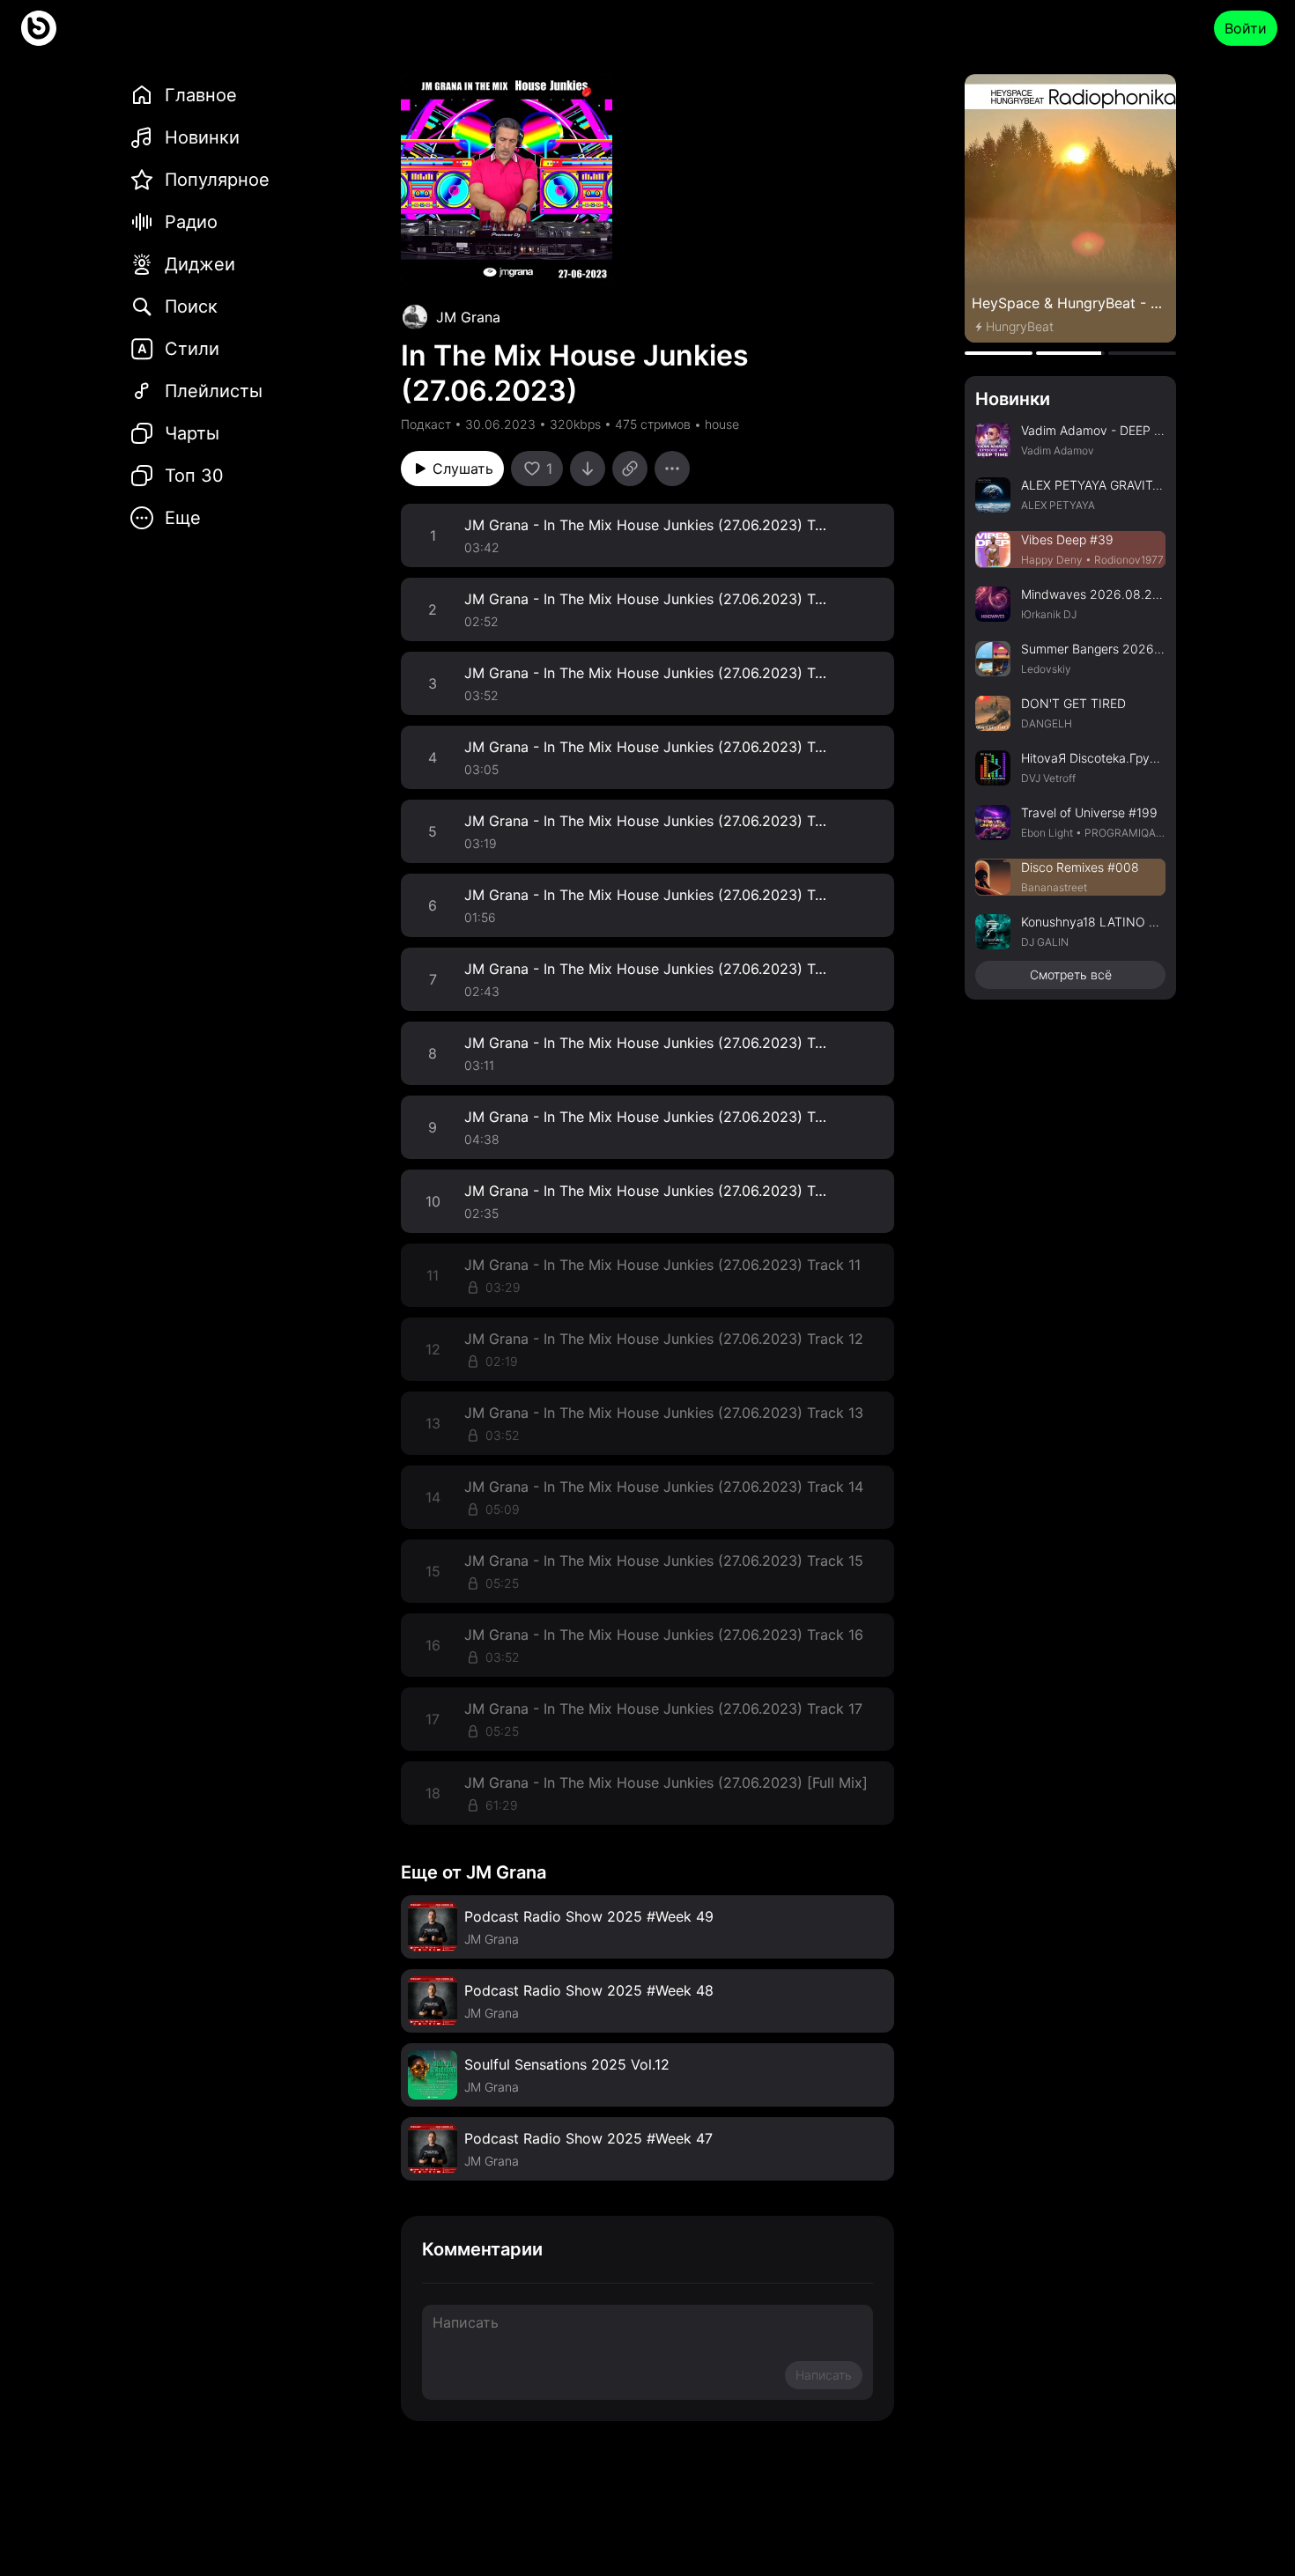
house (722, 424)
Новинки (1013, 399)
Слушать (463, 469)
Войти (1246, 28)
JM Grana (468, 317)
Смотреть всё (1071, 974)
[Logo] (39, 28)
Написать (824, 2375)
